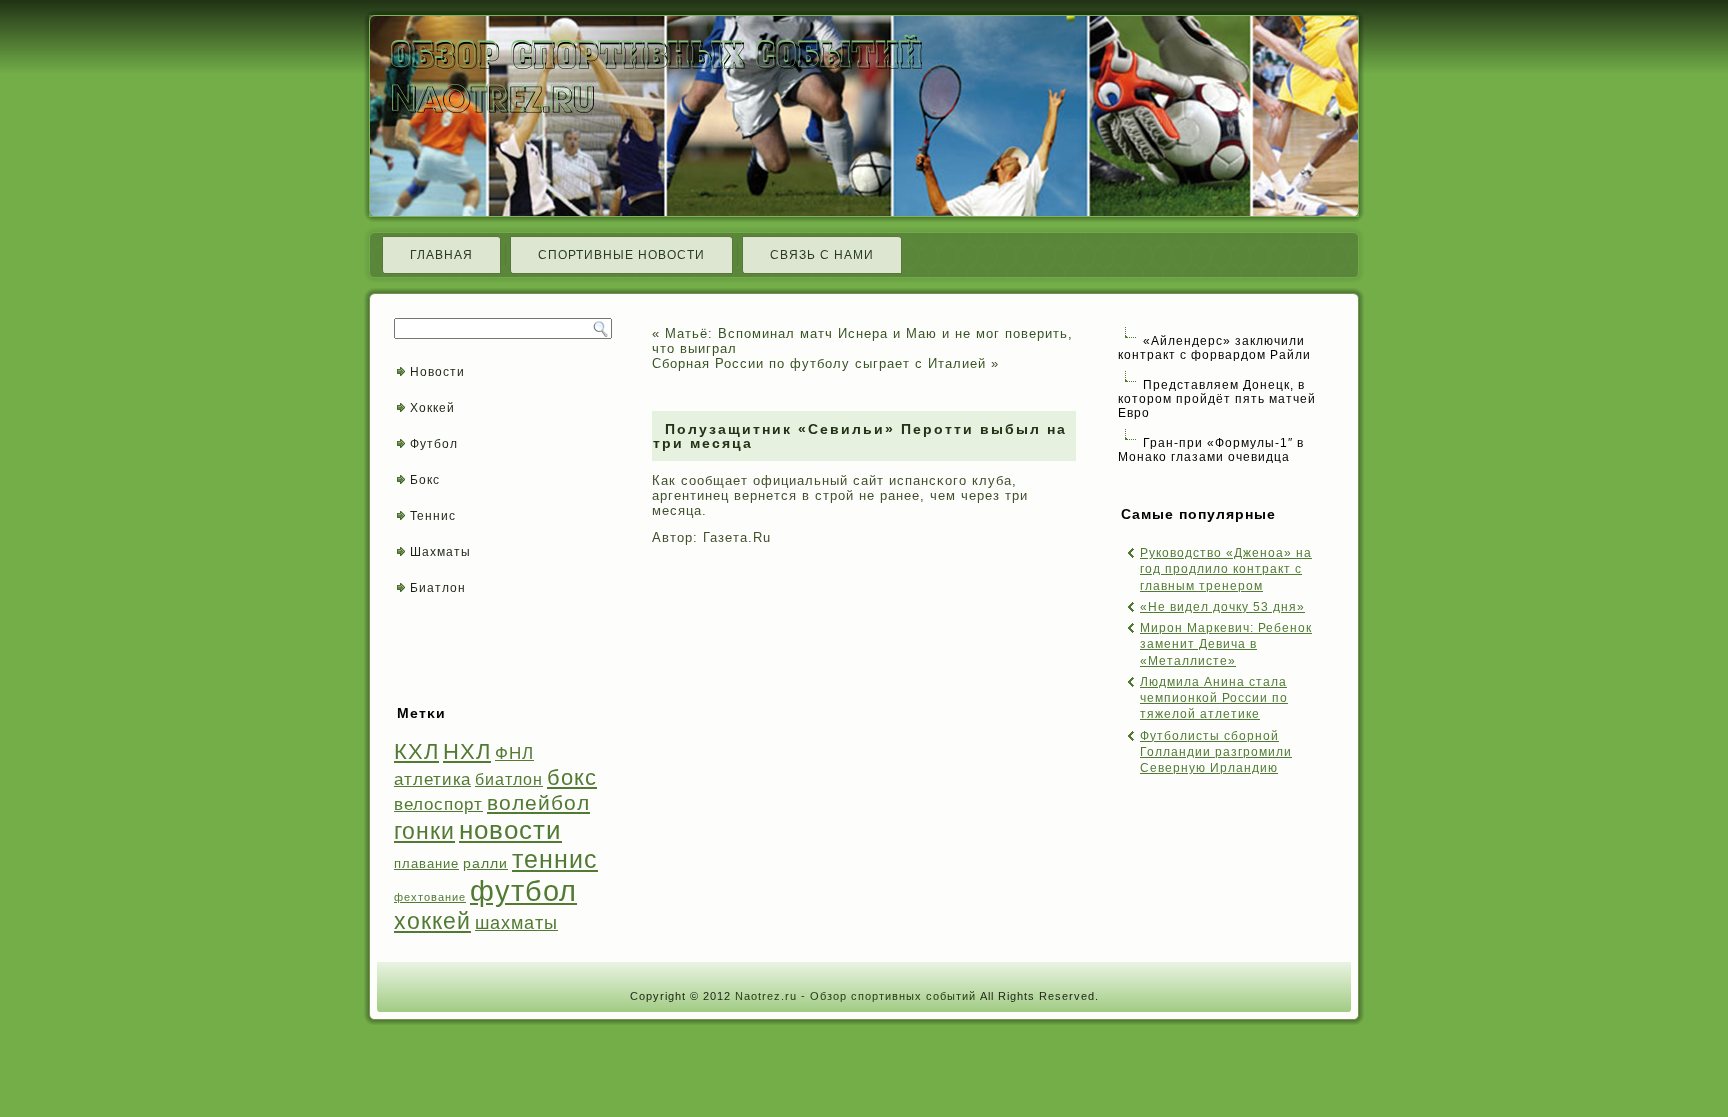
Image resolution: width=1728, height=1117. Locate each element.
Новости (437, 372)
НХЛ (467, 751)
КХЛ (416, 751)
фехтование (430, 897)
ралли (485, 863)
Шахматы (440, 552)
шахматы (516, 922)
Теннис (433, 516)
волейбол (538, 802)
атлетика (432, 779)
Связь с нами (822, 255)
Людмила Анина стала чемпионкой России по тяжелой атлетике (1214, 698)
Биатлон (438, 588)
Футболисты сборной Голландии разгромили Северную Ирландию (1216, 752)
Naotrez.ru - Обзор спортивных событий (855, 996)
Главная (441, 255)
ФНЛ (514, 753)
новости (510, 830)
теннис (555, 859)
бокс (572, 777)
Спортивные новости (621, 255)
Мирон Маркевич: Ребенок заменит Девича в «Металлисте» (1226, 644)
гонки (424, 831)
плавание (426, 863)
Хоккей (432, 408)
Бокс (425, 480)
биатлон (509, 779)
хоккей (432, 921)
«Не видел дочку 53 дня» (1222, 607)
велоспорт (438, 804)
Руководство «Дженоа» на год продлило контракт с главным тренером (1226, 569)
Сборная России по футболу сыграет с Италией (819, 363)
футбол (523, 890)
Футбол (434, 444)
